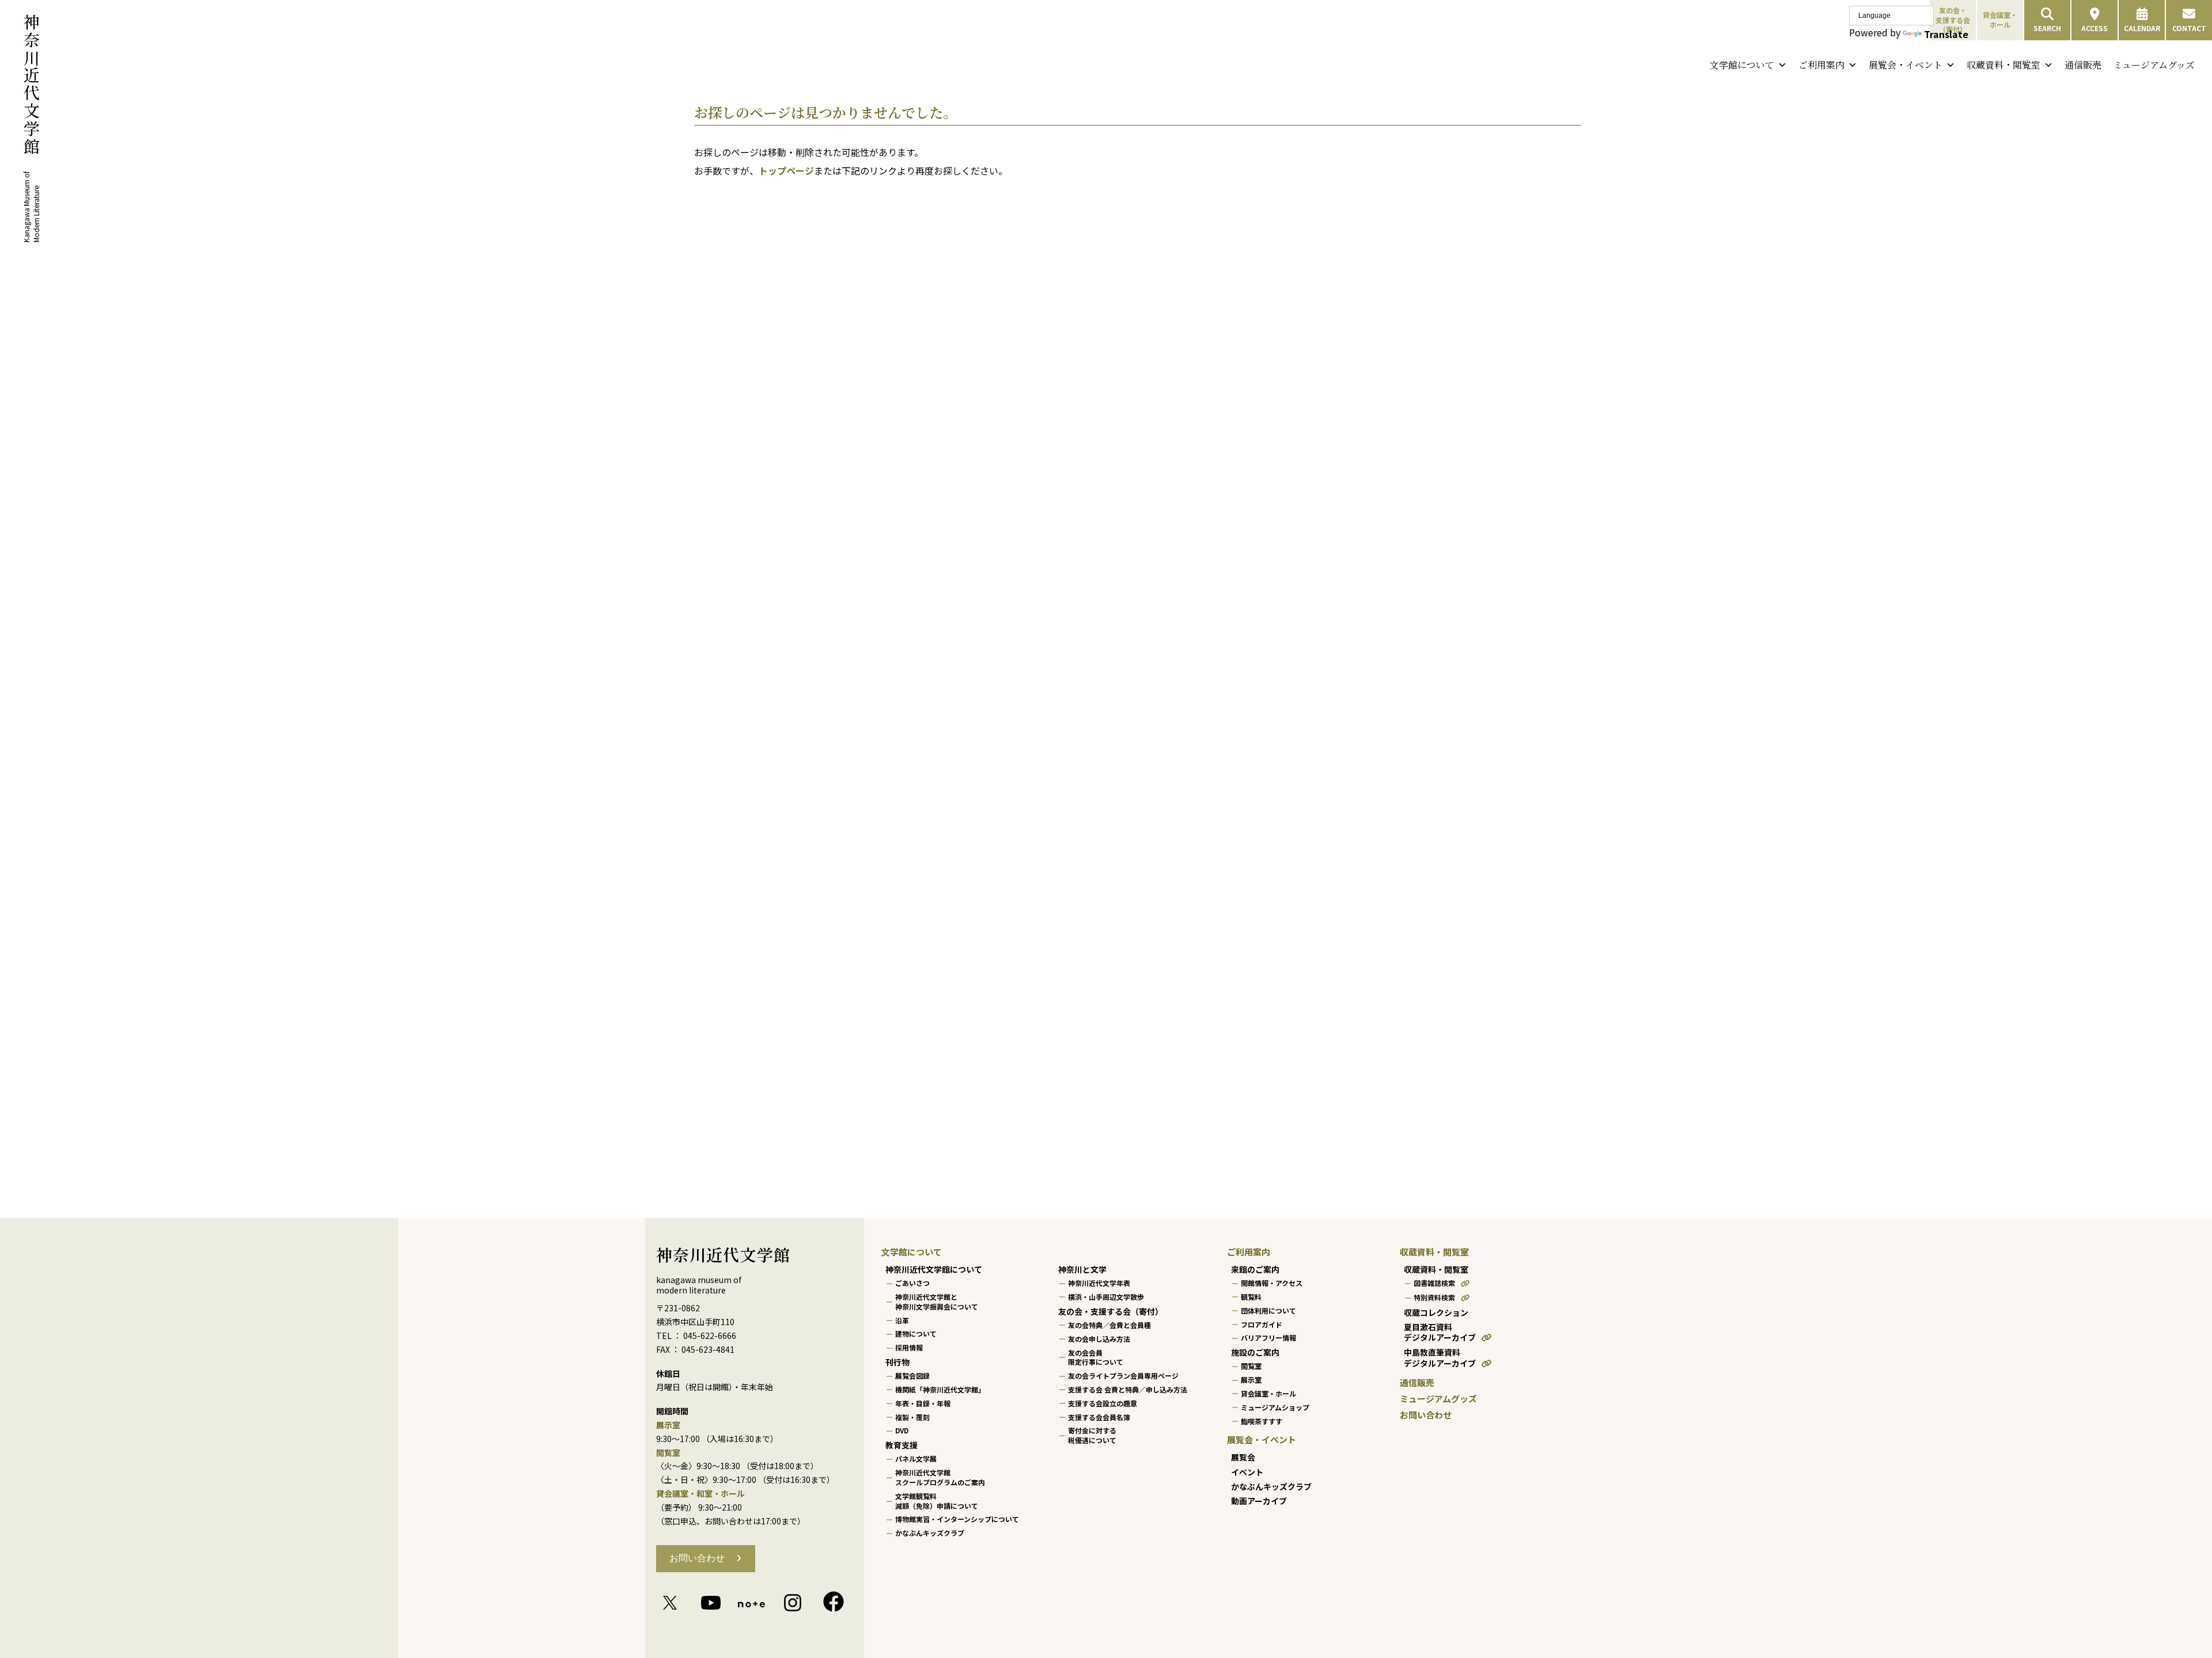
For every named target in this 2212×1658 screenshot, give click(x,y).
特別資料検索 (1434, 1297)
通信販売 (2083, 65)
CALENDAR (2142, 28)
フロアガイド (1262, 1324)
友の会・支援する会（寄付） (1111, 1311)
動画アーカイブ (1259, 1501)
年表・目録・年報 (923, 1403)
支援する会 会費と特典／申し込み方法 (1128, 1389)
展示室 (1251, 1380)
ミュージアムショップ (1275, 1407)
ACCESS (2094, 28)
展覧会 (1243, 1458)
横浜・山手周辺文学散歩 (1106, 1297)
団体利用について (1268, 1310)
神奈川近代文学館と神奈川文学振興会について (937, 1302)
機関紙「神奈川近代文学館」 (940, 1389)
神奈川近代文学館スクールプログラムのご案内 (940, 1477)
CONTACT (2189, 28)
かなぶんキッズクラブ (930, 1533)
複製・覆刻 (912, 1417)
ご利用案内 (1821, 65)
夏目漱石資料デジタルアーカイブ (1440, 1332)
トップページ (786, 170)
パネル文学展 (916, 1459)
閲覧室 (1251, 1366)
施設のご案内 (1255, 1352)
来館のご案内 (1255, 1269)
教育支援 (902, 1445)
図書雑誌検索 (1434, 1283)
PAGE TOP (2154, 1598)
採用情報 (909, 1347)
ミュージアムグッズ (2154, 65)
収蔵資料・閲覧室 (2003, 65)
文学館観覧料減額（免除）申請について (937, 1501)
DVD (902, 1431)
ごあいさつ (912, 1283)
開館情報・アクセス (1272, 1283)
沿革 (902, 1320)
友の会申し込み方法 (1099, 1339)
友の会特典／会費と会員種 (1109, 1325)
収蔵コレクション (1436, 1312)
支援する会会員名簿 (1099, 1417)
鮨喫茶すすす (1262, 1421)
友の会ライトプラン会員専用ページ (1123, 1376)
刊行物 (897, 1362)
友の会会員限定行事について (1096, 1357)
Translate (1946, 34)
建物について (916, 1334)
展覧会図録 (912, 1376)
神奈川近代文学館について (934, 1269)
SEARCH (2047, 28)
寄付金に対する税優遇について (1092, 1436)
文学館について (1742, 65)
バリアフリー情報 (1268, 1338)
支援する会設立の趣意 (1103, 1403)
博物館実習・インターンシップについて (957, 1519)
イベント (1247, 1472)
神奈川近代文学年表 (1099, 1283)
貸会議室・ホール (2000, 20)
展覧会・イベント (1906, 65)
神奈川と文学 (1082, 1269)
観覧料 (1251, 1297)
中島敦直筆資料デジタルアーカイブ (1440, 1358)
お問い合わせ (697, 1558)
